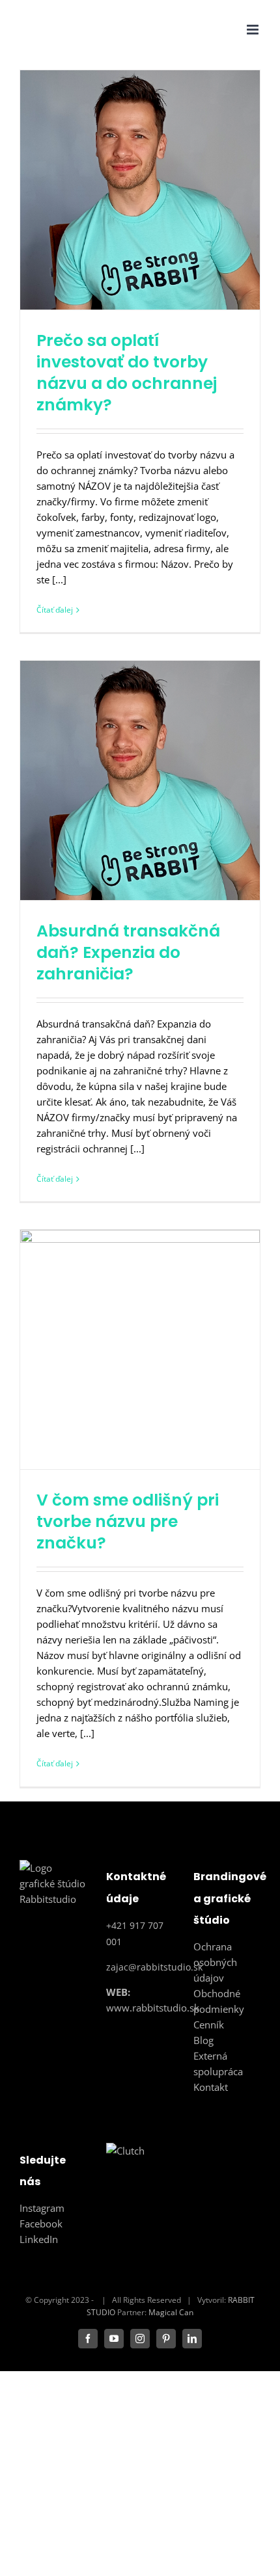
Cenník (209, 2025)
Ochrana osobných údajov (215, 1962)
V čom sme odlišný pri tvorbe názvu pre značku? (128, 1521)
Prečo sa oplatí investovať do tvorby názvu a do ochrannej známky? (127, 373)
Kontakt (211, 2087)
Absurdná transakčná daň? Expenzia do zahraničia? (128, 952)
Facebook (41, 2224)
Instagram (42, 2208)
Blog (203, 2040)
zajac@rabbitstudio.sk (154, 1967)
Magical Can (171, 2312)
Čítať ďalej (55, 610)
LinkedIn (39, 2239)
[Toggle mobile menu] (254, 30)
